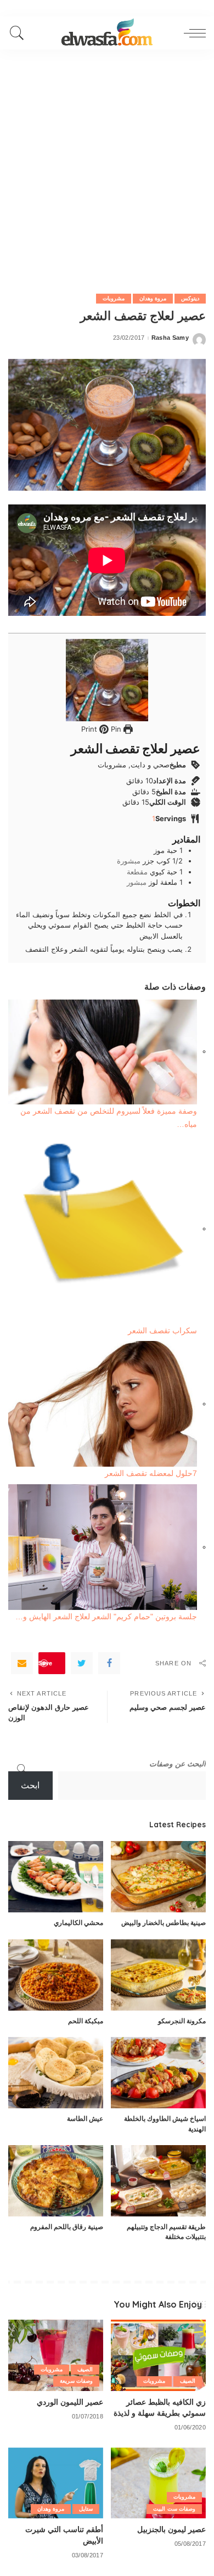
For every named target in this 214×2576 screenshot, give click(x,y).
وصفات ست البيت (174, 2509)
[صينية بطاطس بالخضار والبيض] (158, 1877)
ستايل (86, 2509)
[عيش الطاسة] (56, 2073)
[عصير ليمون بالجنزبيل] (158, 2483)
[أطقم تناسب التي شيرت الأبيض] (56, 2483)
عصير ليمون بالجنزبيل (171, 2529)
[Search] (20, 33)
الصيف (188, 2381)
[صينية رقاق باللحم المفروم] (56, 2181)
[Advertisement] (107, 162)
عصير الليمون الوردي (70, 2402)
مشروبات (114, 298)
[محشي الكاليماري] (56, 1877)
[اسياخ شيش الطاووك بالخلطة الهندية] (158, 2073)
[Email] (22, 1663)
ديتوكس (190, 298)
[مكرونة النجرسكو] (158, 1975)
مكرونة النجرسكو (182, 2021)
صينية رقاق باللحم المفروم (67, 2227)
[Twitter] (82, 1663)
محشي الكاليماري (78, 1923)
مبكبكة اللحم (86, 2021)
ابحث (30, 1785)
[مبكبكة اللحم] (56, 1975)
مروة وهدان (153, 298)
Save (45, 1663)
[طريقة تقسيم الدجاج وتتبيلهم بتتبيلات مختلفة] (158, 2181)
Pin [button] (115, 729)
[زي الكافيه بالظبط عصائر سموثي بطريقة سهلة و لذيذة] (158, 2355)
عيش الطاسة (85, 2118)
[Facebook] (109, 1663)
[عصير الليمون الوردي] (56, 2355)
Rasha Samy (170, 338)
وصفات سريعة (76, 2381)
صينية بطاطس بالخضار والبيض (164, 1923)
